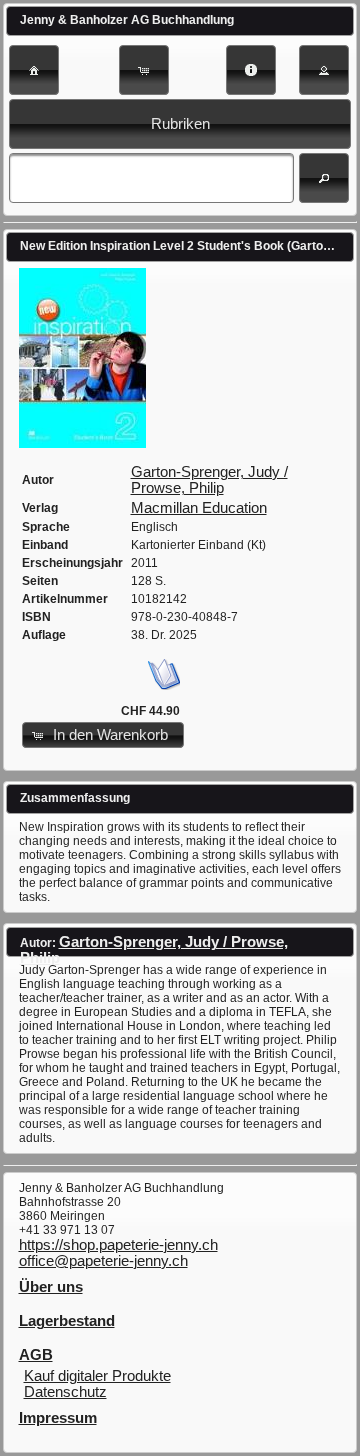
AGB (36, 1355)
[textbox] (151, 178)
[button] (34, 70)
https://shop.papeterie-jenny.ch (118, 1245)
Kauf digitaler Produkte (97, 1376)
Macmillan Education (199, 508)
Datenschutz (65, 1392)
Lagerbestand (67, 1321)
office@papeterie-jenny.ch (103, 1261)
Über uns (51, 1287)
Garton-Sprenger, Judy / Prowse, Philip (209, 480)
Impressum (58, 1418)
